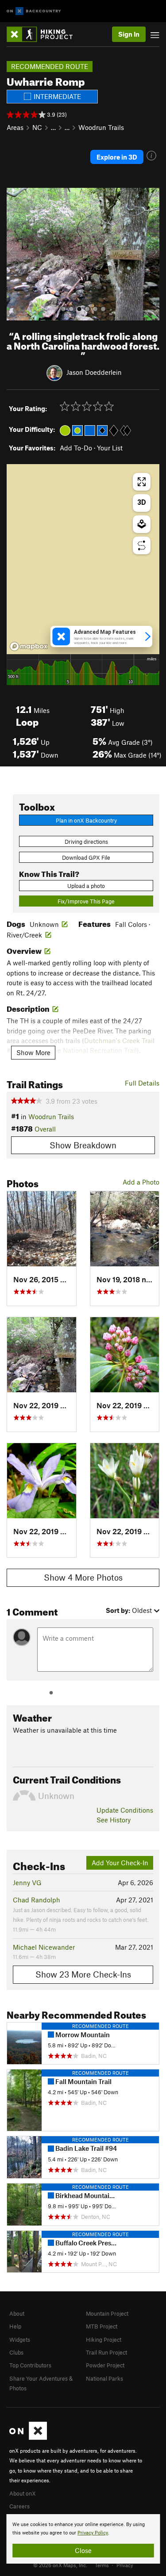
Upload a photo (86, 886)
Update (125, 1810)
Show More (33, 1052)
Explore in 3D (117, 157)
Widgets (20, 2340)
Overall (45, 1129)
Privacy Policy (93, 2533)
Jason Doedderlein (94, 372)
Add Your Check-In (120, 1863)
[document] (83, 2539)
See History (114, 1820)
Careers (19, 2506)
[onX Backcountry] (34, 11)
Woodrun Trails (101, 127)
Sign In (129, 34)
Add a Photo (141, 1182)
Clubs (16, 2352)
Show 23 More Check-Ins (83, 1974)
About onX (23, 2493)
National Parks (104, 2378)
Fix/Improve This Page (86, 901)
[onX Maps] (28, 2438)
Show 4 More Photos (83, 1577)
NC (37, 127)
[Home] (44, 34)
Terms (102, 2565)
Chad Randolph (37, 1900)
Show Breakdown (83, 1145)
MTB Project (102, 2326)
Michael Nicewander (44, 1947)
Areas (15, 127)
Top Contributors (30, 2365)
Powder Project (105, 2365)
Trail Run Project (106, 2352)
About (17, 2313)
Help (15, 2326)
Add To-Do (76, 448)
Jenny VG (27, 1882)
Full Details (142, 1083)
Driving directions (86, 842)
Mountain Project (107, 2313)
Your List (110, 448)
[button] (15, 254)
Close (83, 2550)
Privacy (125, 2565)
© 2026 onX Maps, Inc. (60, 2565)
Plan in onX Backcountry (86, 820)
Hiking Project (104, 2340)
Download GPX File (86, 857)
